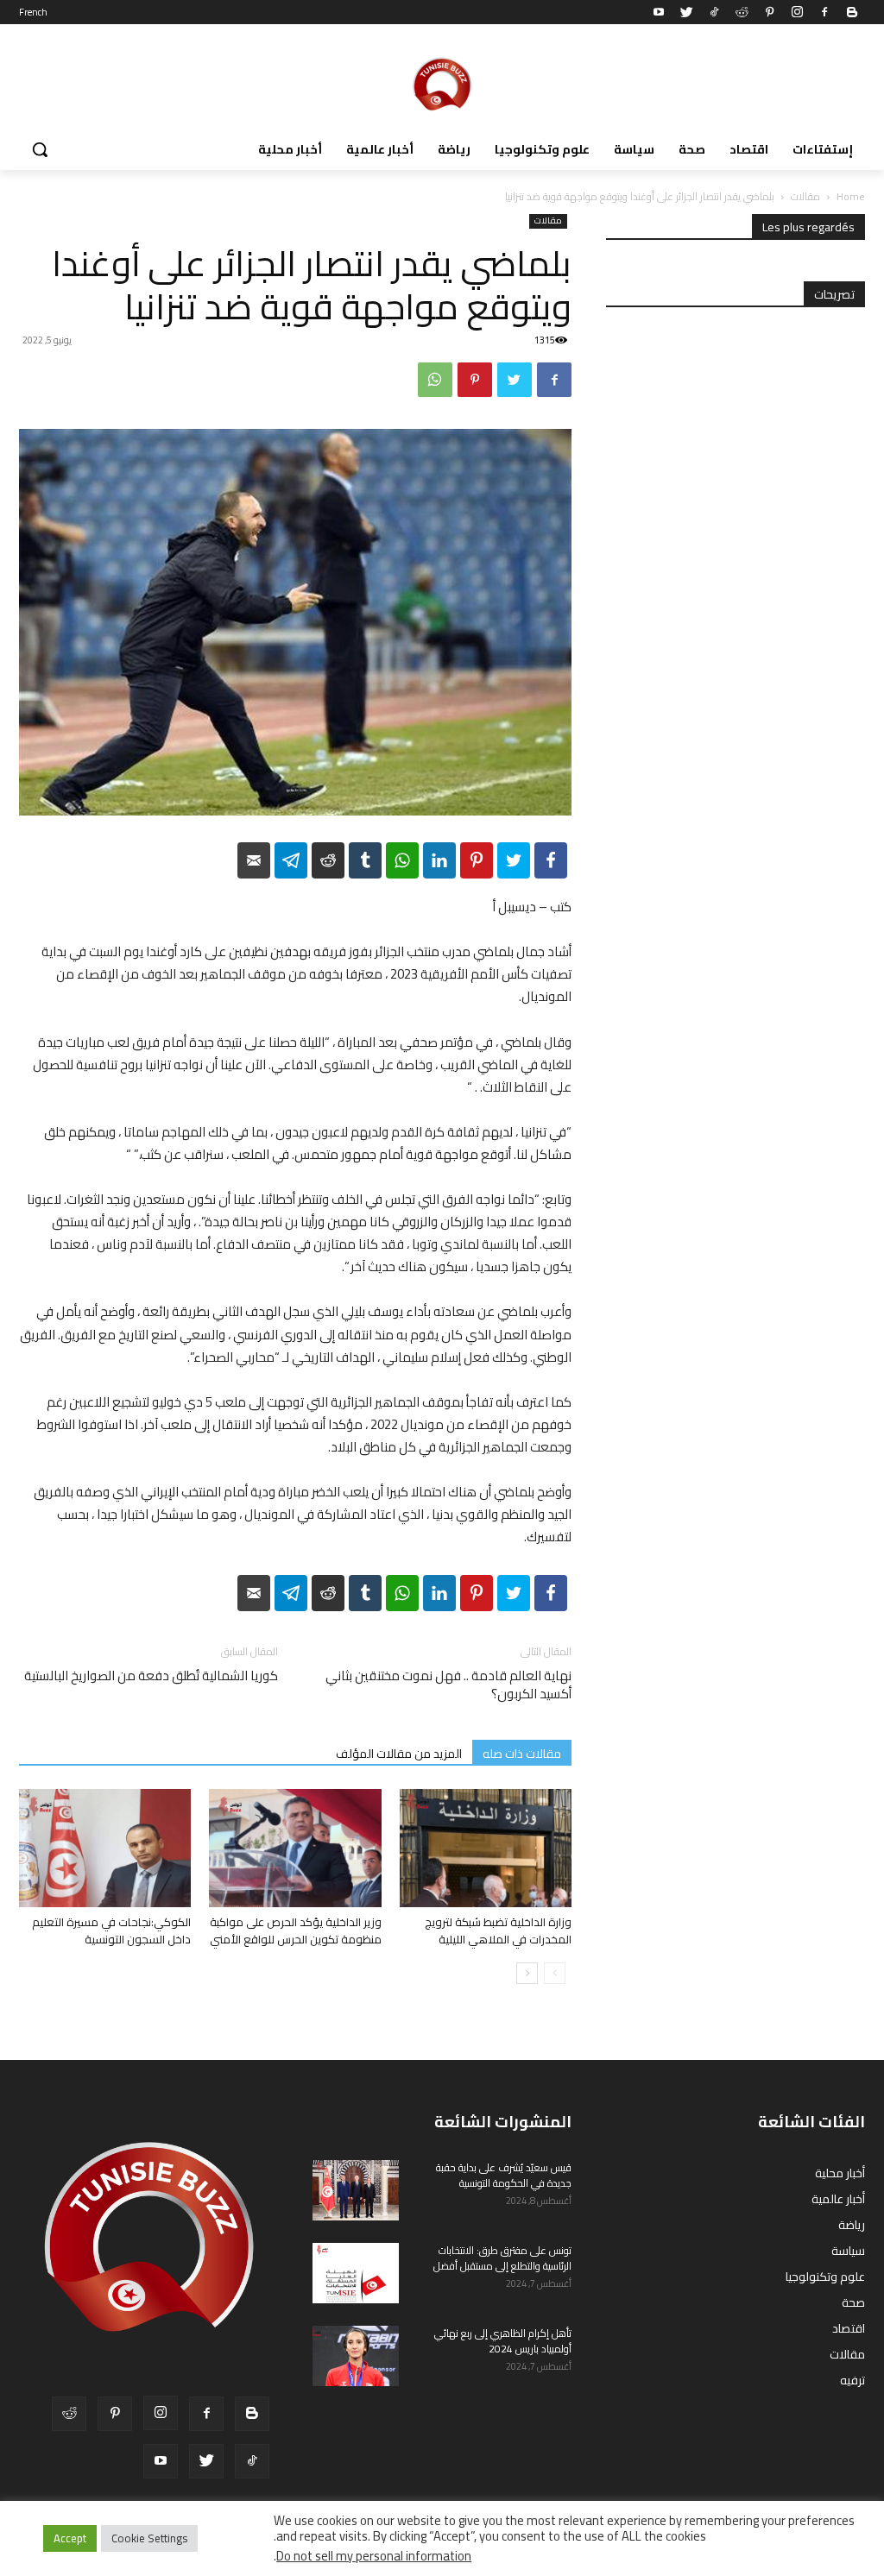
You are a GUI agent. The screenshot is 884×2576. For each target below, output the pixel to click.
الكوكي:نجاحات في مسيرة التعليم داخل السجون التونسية (111, 1930)
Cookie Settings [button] (149, 2538)
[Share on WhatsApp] (402, 860)
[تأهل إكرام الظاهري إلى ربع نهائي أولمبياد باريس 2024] (356, 2356)
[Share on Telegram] (291, 860)
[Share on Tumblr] (365, 860)
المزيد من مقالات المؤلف (399, 1753)
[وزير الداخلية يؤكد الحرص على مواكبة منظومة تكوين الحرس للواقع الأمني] (295, 1848)
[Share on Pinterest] (477, 860)
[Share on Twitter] (514, 860)
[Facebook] (824, 12)
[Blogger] (852, 12)
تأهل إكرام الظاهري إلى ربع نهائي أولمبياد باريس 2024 (503, 2341)
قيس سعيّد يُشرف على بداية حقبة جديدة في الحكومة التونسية (504, 2175)
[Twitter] (686, 12)
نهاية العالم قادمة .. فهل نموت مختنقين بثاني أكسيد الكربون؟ (448, 1685)
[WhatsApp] (435, 380)
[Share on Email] (254, 860)
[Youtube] (659, 12)
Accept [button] (70, 2538)
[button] (40, 149)
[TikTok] (714, 12)
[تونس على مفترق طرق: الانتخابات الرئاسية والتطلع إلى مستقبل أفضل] (356, 2273)
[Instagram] (797, 12)
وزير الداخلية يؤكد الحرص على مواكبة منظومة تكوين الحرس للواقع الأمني (296, 1930)
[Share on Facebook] (551, 860)
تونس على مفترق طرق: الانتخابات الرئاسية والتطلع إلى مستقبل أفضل (502, 2258)
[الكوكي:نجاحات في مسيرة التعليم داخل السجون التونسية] (105, 1848)
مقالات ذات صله (522, 1753)
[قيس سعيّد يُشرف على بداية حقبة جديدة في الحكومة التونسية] (356, 2190)
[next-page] (527, 1973)
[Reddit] (742, 12)
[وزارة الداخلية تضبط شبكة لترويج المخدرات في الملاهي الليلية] (486, 1848)
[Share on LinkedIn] (439, 860)
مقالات (805, 196)
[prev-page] (555, 1973)
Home (851, 196)
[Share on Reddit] (328, 860)
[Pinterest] (769, 12)
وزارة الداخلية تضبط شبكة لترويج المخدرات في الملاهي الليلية (498, 1930)
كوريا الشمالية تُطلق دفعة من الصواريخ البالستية (151, 1675)
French (33, 12)
